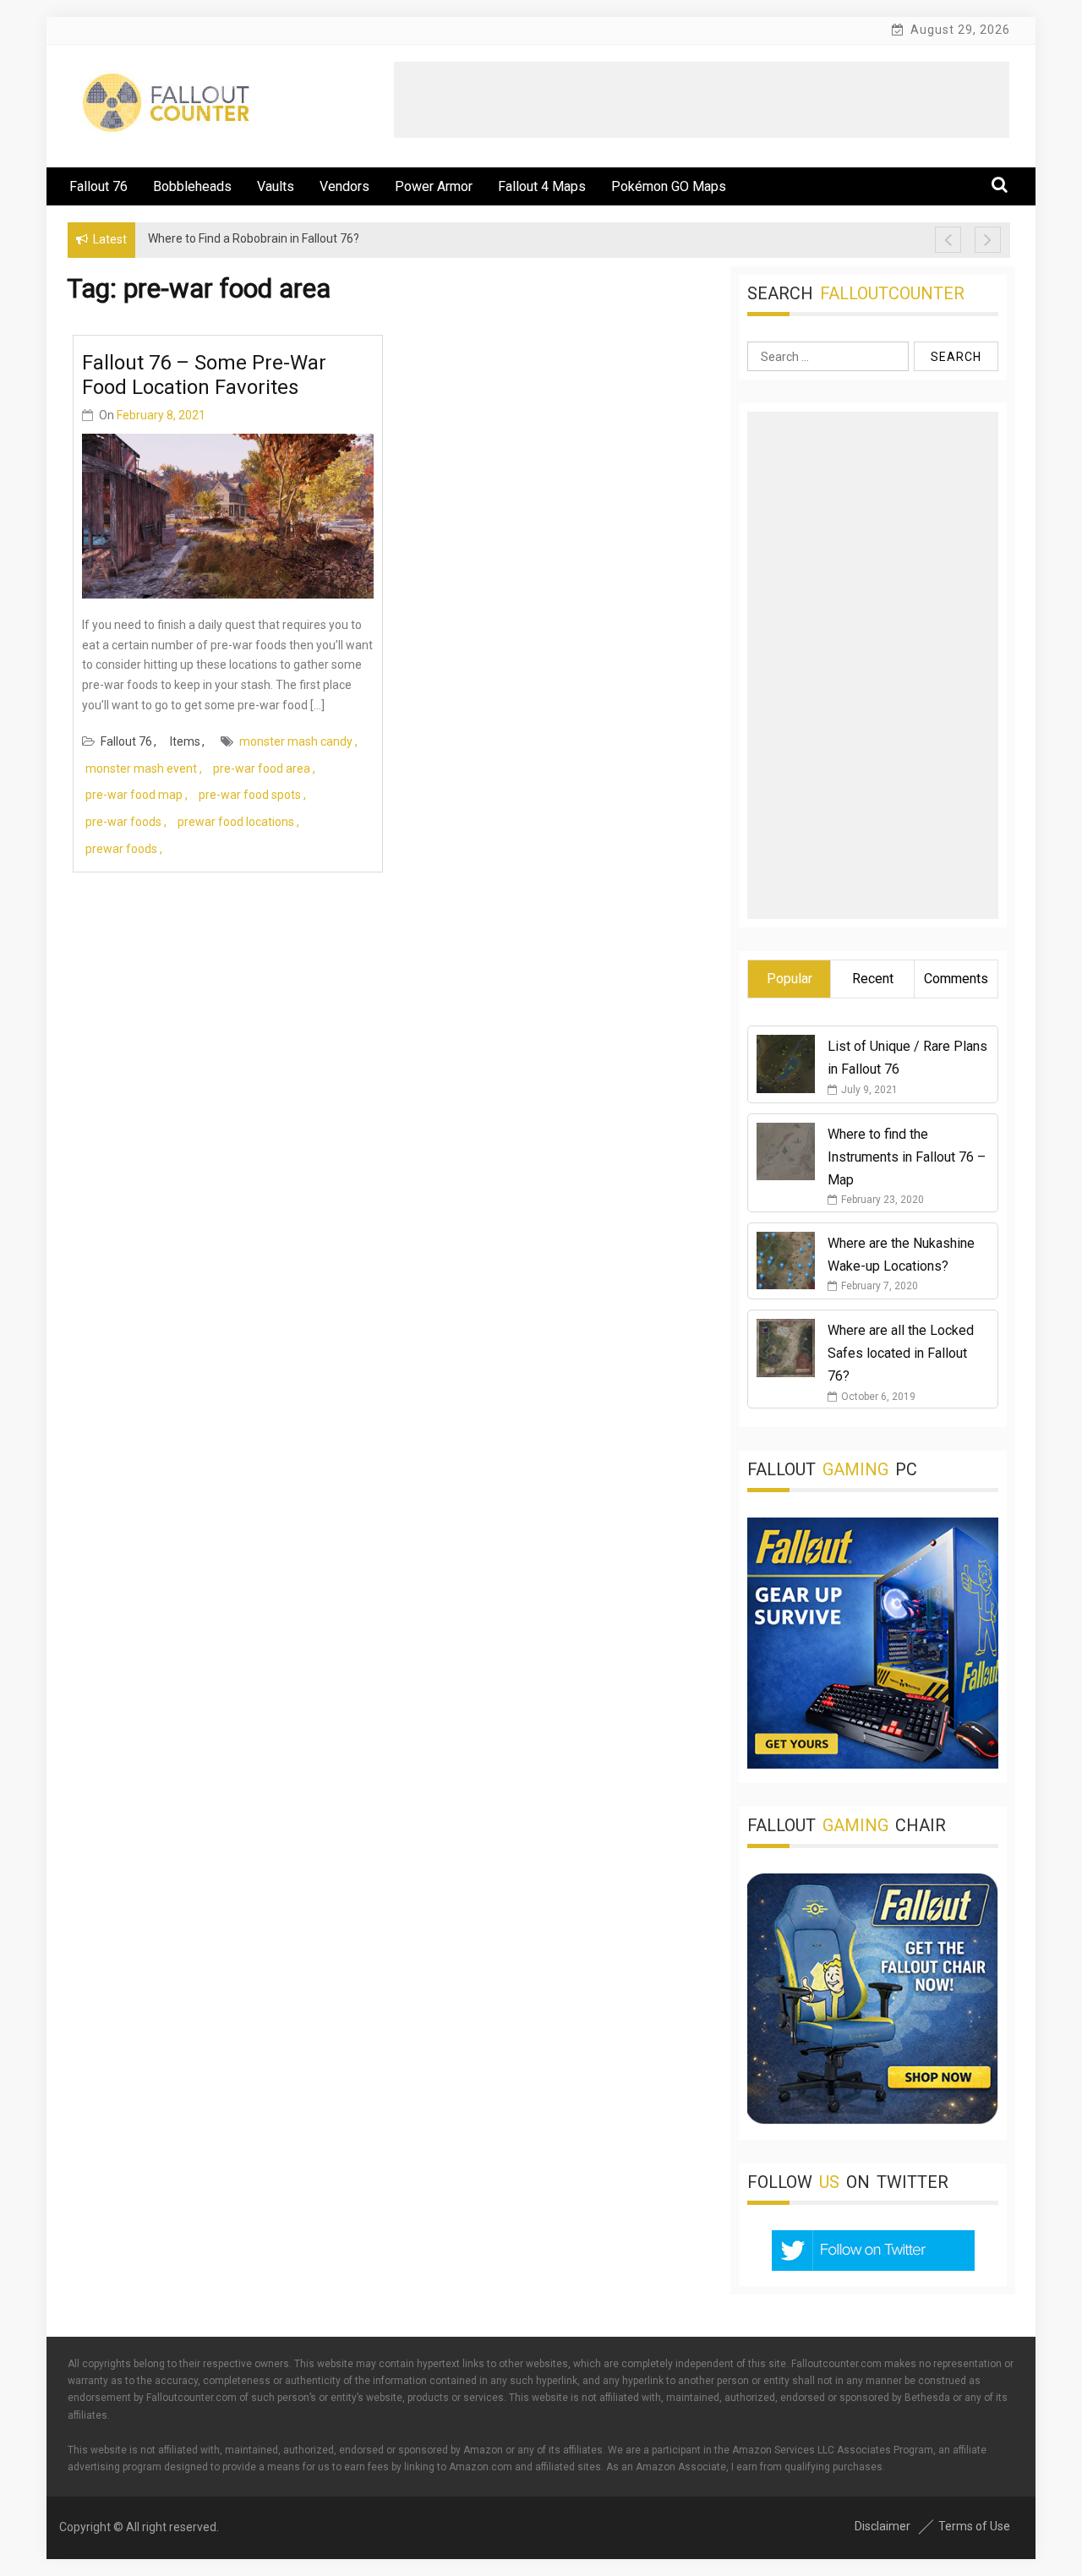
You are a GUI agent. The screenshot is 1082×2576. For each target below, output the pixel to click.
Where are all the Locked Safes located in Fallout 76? (901, 1353)
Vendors (344, 186)
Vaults (276, 186)
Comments (956, 979)
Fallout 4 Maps (542, 186)
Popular (790, 979)
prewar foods (121, 849)
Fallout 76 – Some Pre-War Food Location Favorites (204, 375)
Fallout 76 (98, 186)
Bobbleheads (192, 186)
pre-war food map (134, 795)
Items (185, 741)
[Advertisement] (702, 100)
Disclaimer (883, 2526)
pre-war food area (262, 768)
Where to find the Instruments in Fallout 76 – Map (907, 1157)
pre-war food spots (250, 795)
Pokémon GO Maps (669, 186)
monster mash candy (296, 741)
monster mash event (141, 768)
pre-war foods (123, 822)
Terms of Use (974, 2526)
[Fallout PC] (873, 1764)
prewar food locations (236, 822)
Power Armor (434, 186)
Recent (873, 979)
